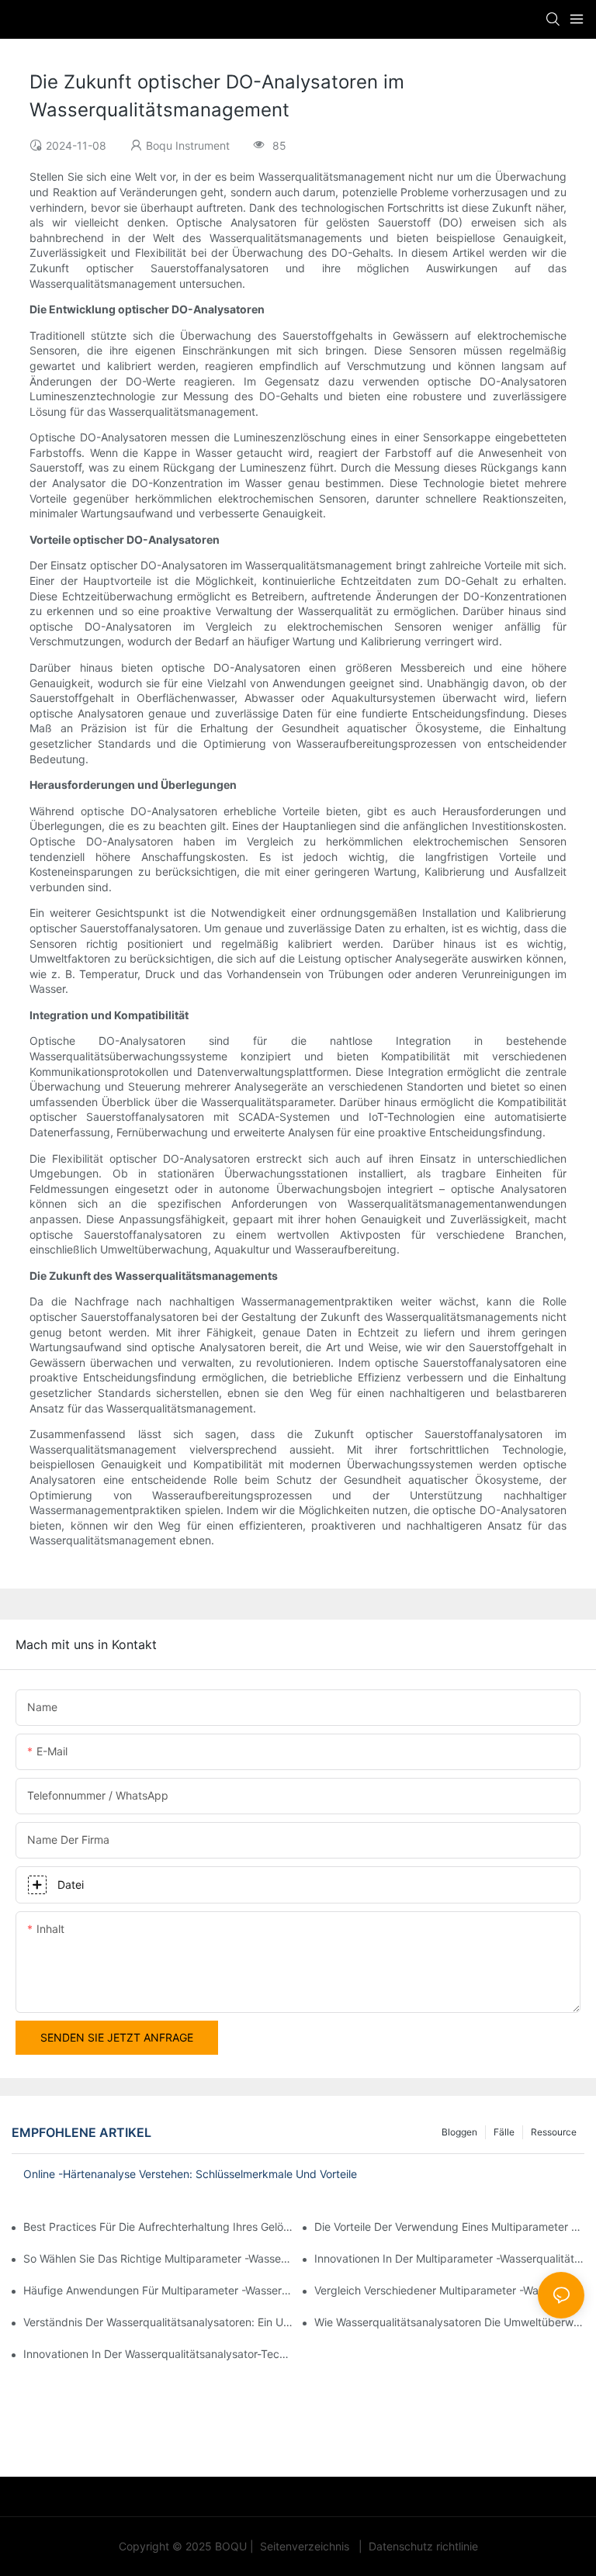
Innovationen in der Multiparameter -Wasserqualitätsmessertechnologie (449, 2258)
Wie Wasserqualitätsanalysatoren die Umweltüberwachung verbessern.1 (449, 2322)
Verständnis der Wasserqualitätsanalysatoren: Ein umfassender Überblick (158, 2322)
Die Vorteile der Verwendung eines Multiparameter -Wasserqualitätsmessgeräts (449, 2227)
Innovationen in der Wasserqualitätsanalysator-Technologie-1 (158, 2354)
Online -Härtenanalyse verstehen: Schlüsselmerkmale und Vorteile (190, 2174)
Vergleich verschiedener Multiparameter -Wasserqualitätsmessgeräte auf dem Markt (449, 2290)
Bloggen (459, 2132)
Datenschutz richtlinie (422, 2546)
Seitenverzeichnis (305, 2546)
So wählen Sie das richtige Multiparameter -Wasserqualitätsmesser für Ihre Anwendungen (158, 2258)
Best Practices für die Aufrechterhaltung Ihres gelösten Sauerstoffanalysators (158, 2227)
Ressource (554, 2132)
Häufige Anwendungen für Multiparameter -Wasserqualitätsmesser (158, 2290)
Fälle (504, 2132)
